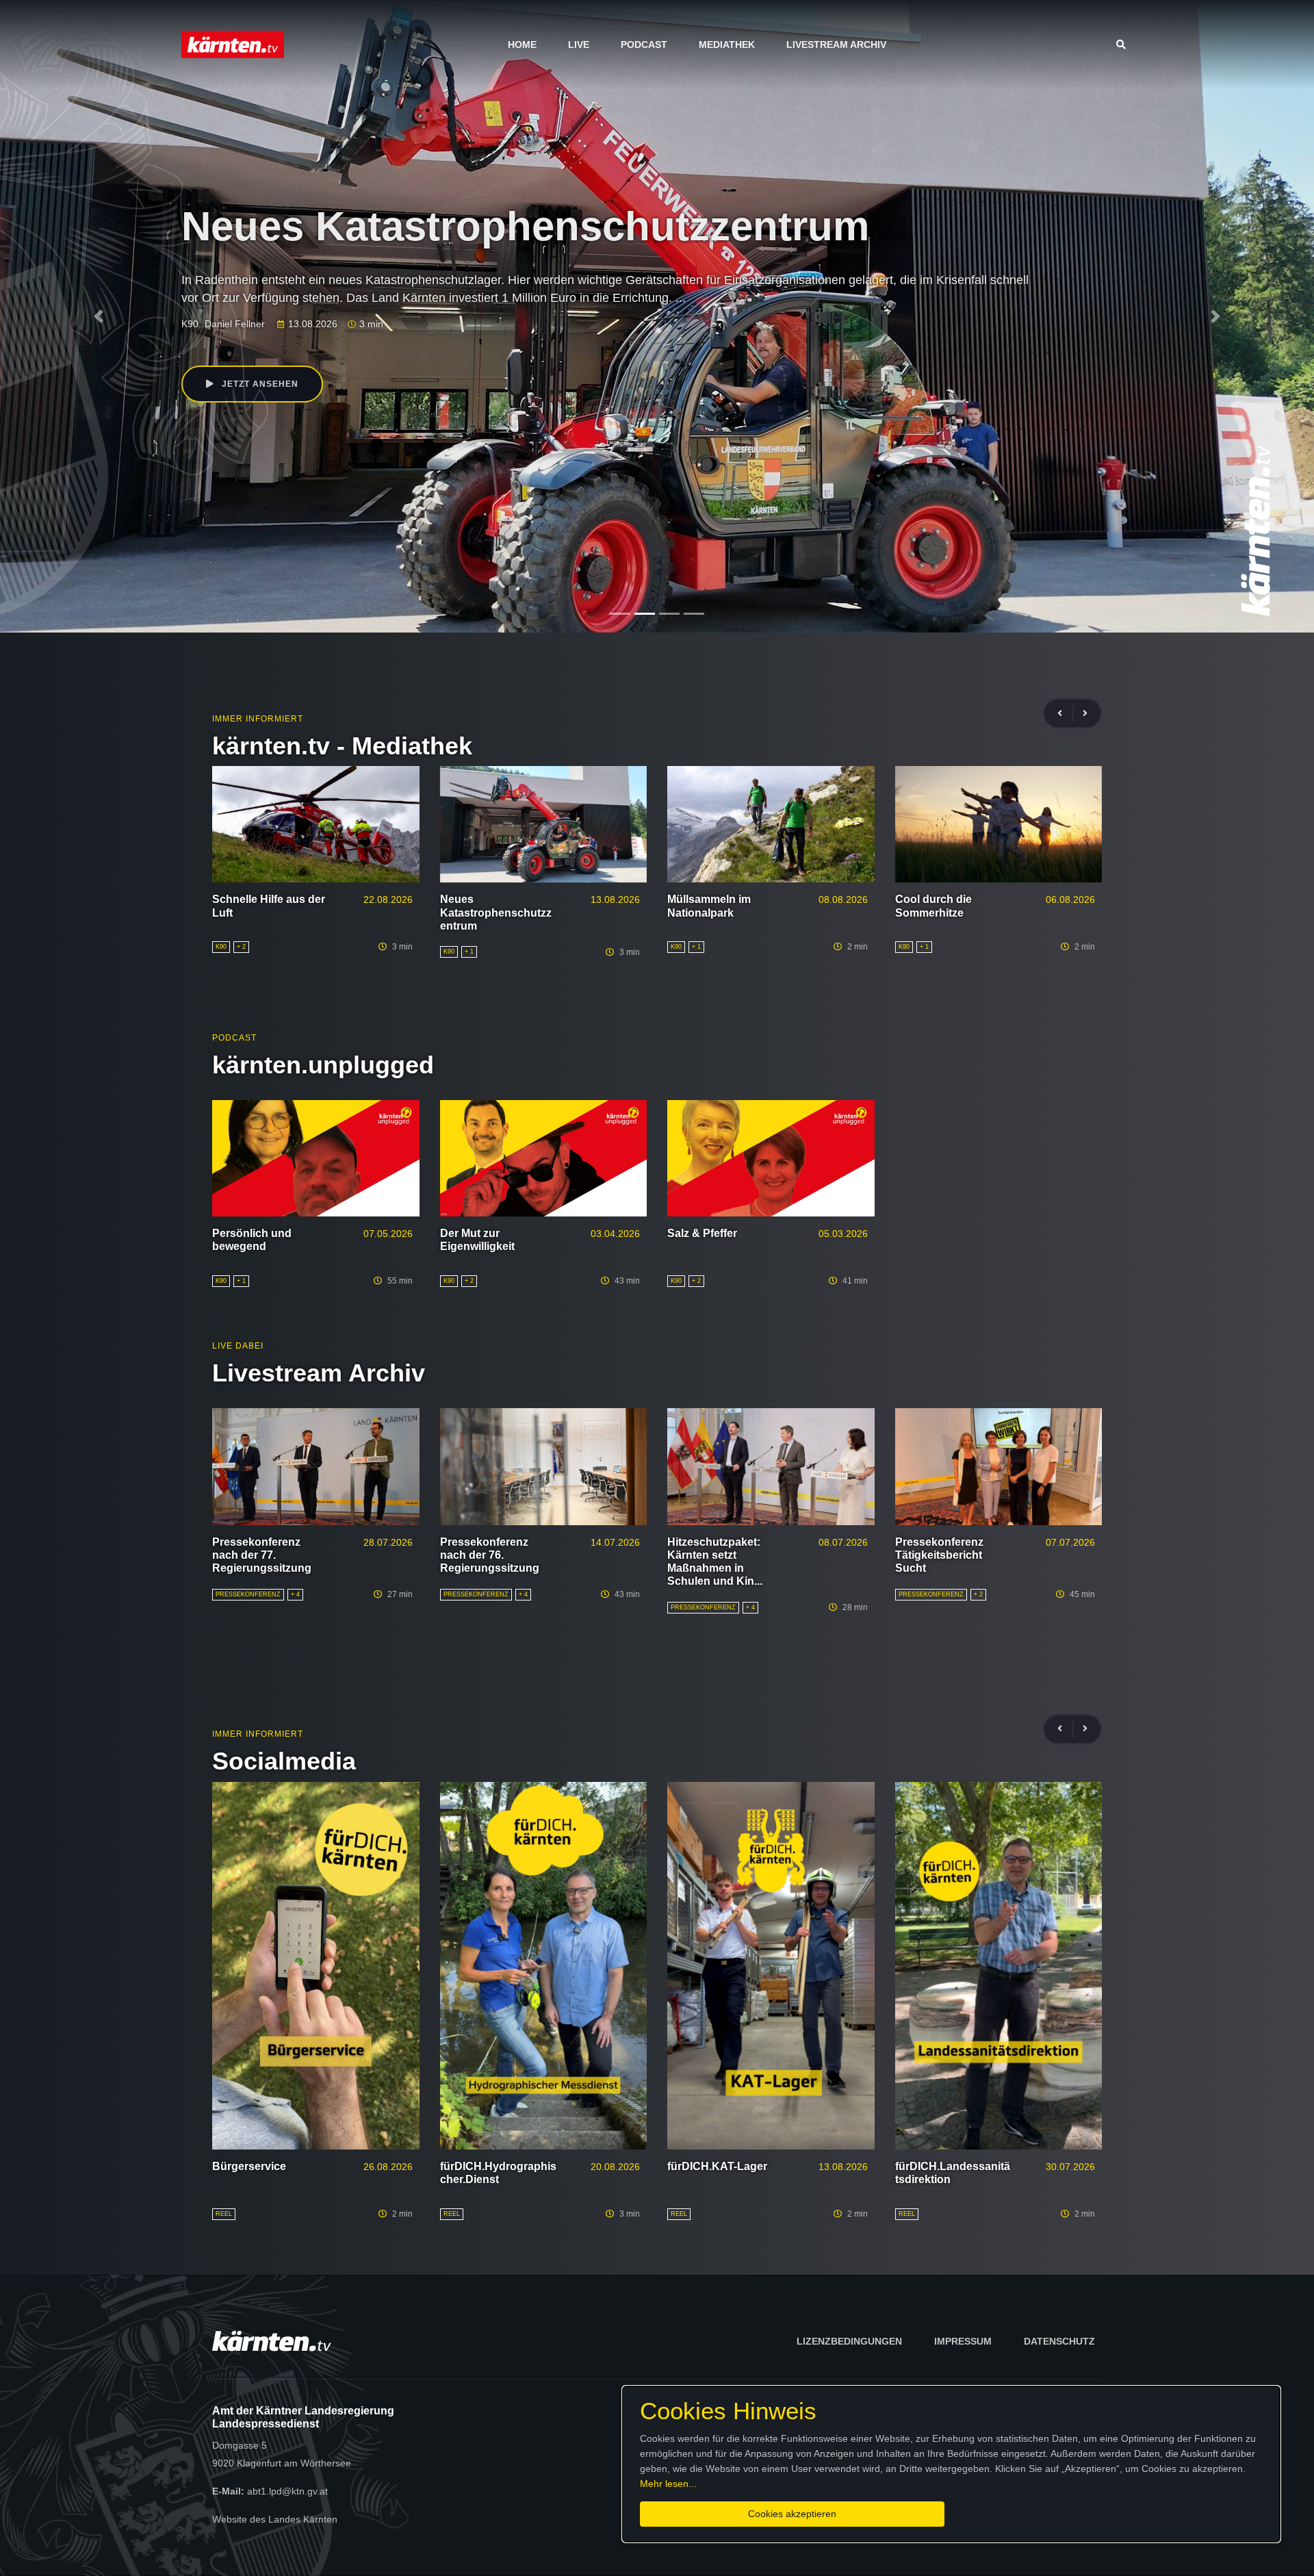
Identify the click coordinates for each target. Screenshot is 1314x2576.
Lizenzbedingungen (849, 2341)
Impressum (963, 2341)
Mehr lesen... (668, 2484)
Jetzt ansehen (259, 384)
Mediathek (727, 44)
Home (522, 44)
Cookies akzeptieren (792, 2514)
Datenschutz (1059, 2341)
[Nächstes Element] (1215, 316)
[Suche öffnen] (1124, 44)
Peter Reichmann (311, 324)
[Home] (233, 44)
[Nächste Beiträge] (1085, 714)
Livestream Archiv (836, 44)
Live (579, 44)
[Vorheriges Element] (99, 316)
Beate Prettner (236, 324)
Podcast (644, 44)
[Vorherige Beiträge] (1066, 714)
